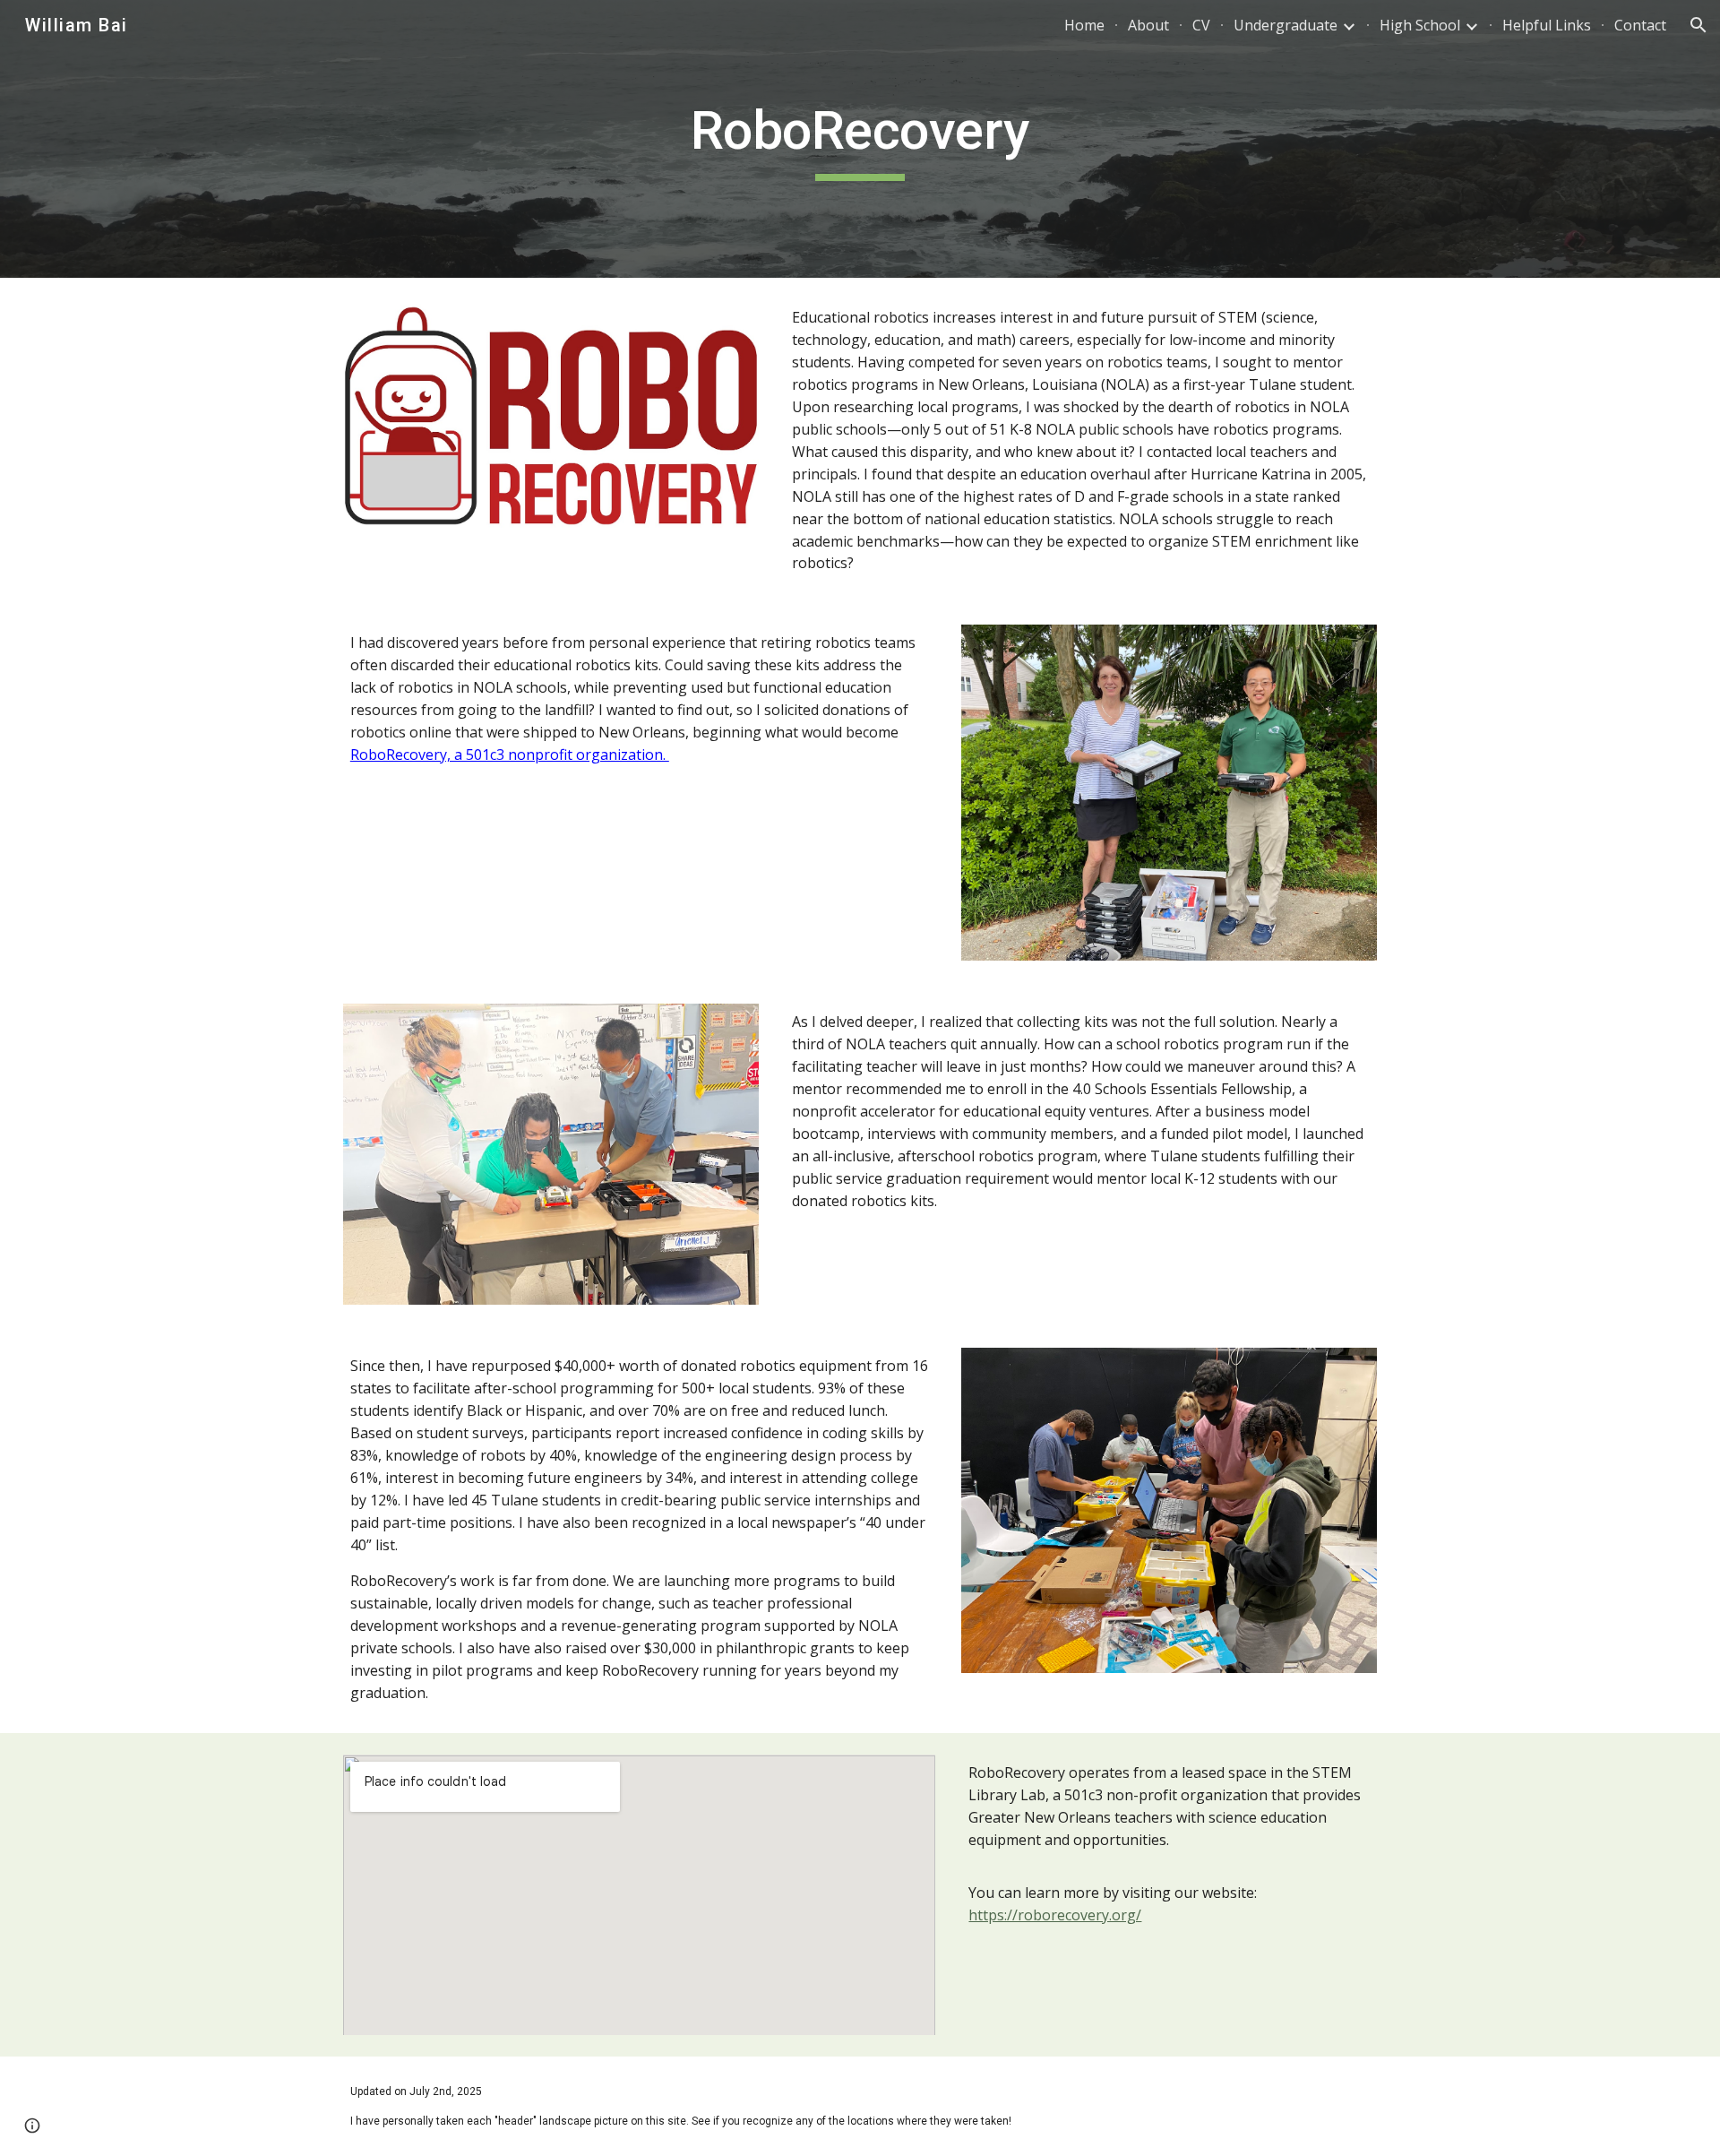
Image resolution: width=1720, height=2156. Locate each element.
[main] (860, 139)
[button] (1698, 25)
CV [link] (1201, 25)
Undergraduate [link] (1286, 25)
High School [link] (1420, 25)
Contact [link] (1640, 25)
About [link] (1148, 25)
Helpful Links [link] (1547, 25)
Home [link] (1084, 25)
